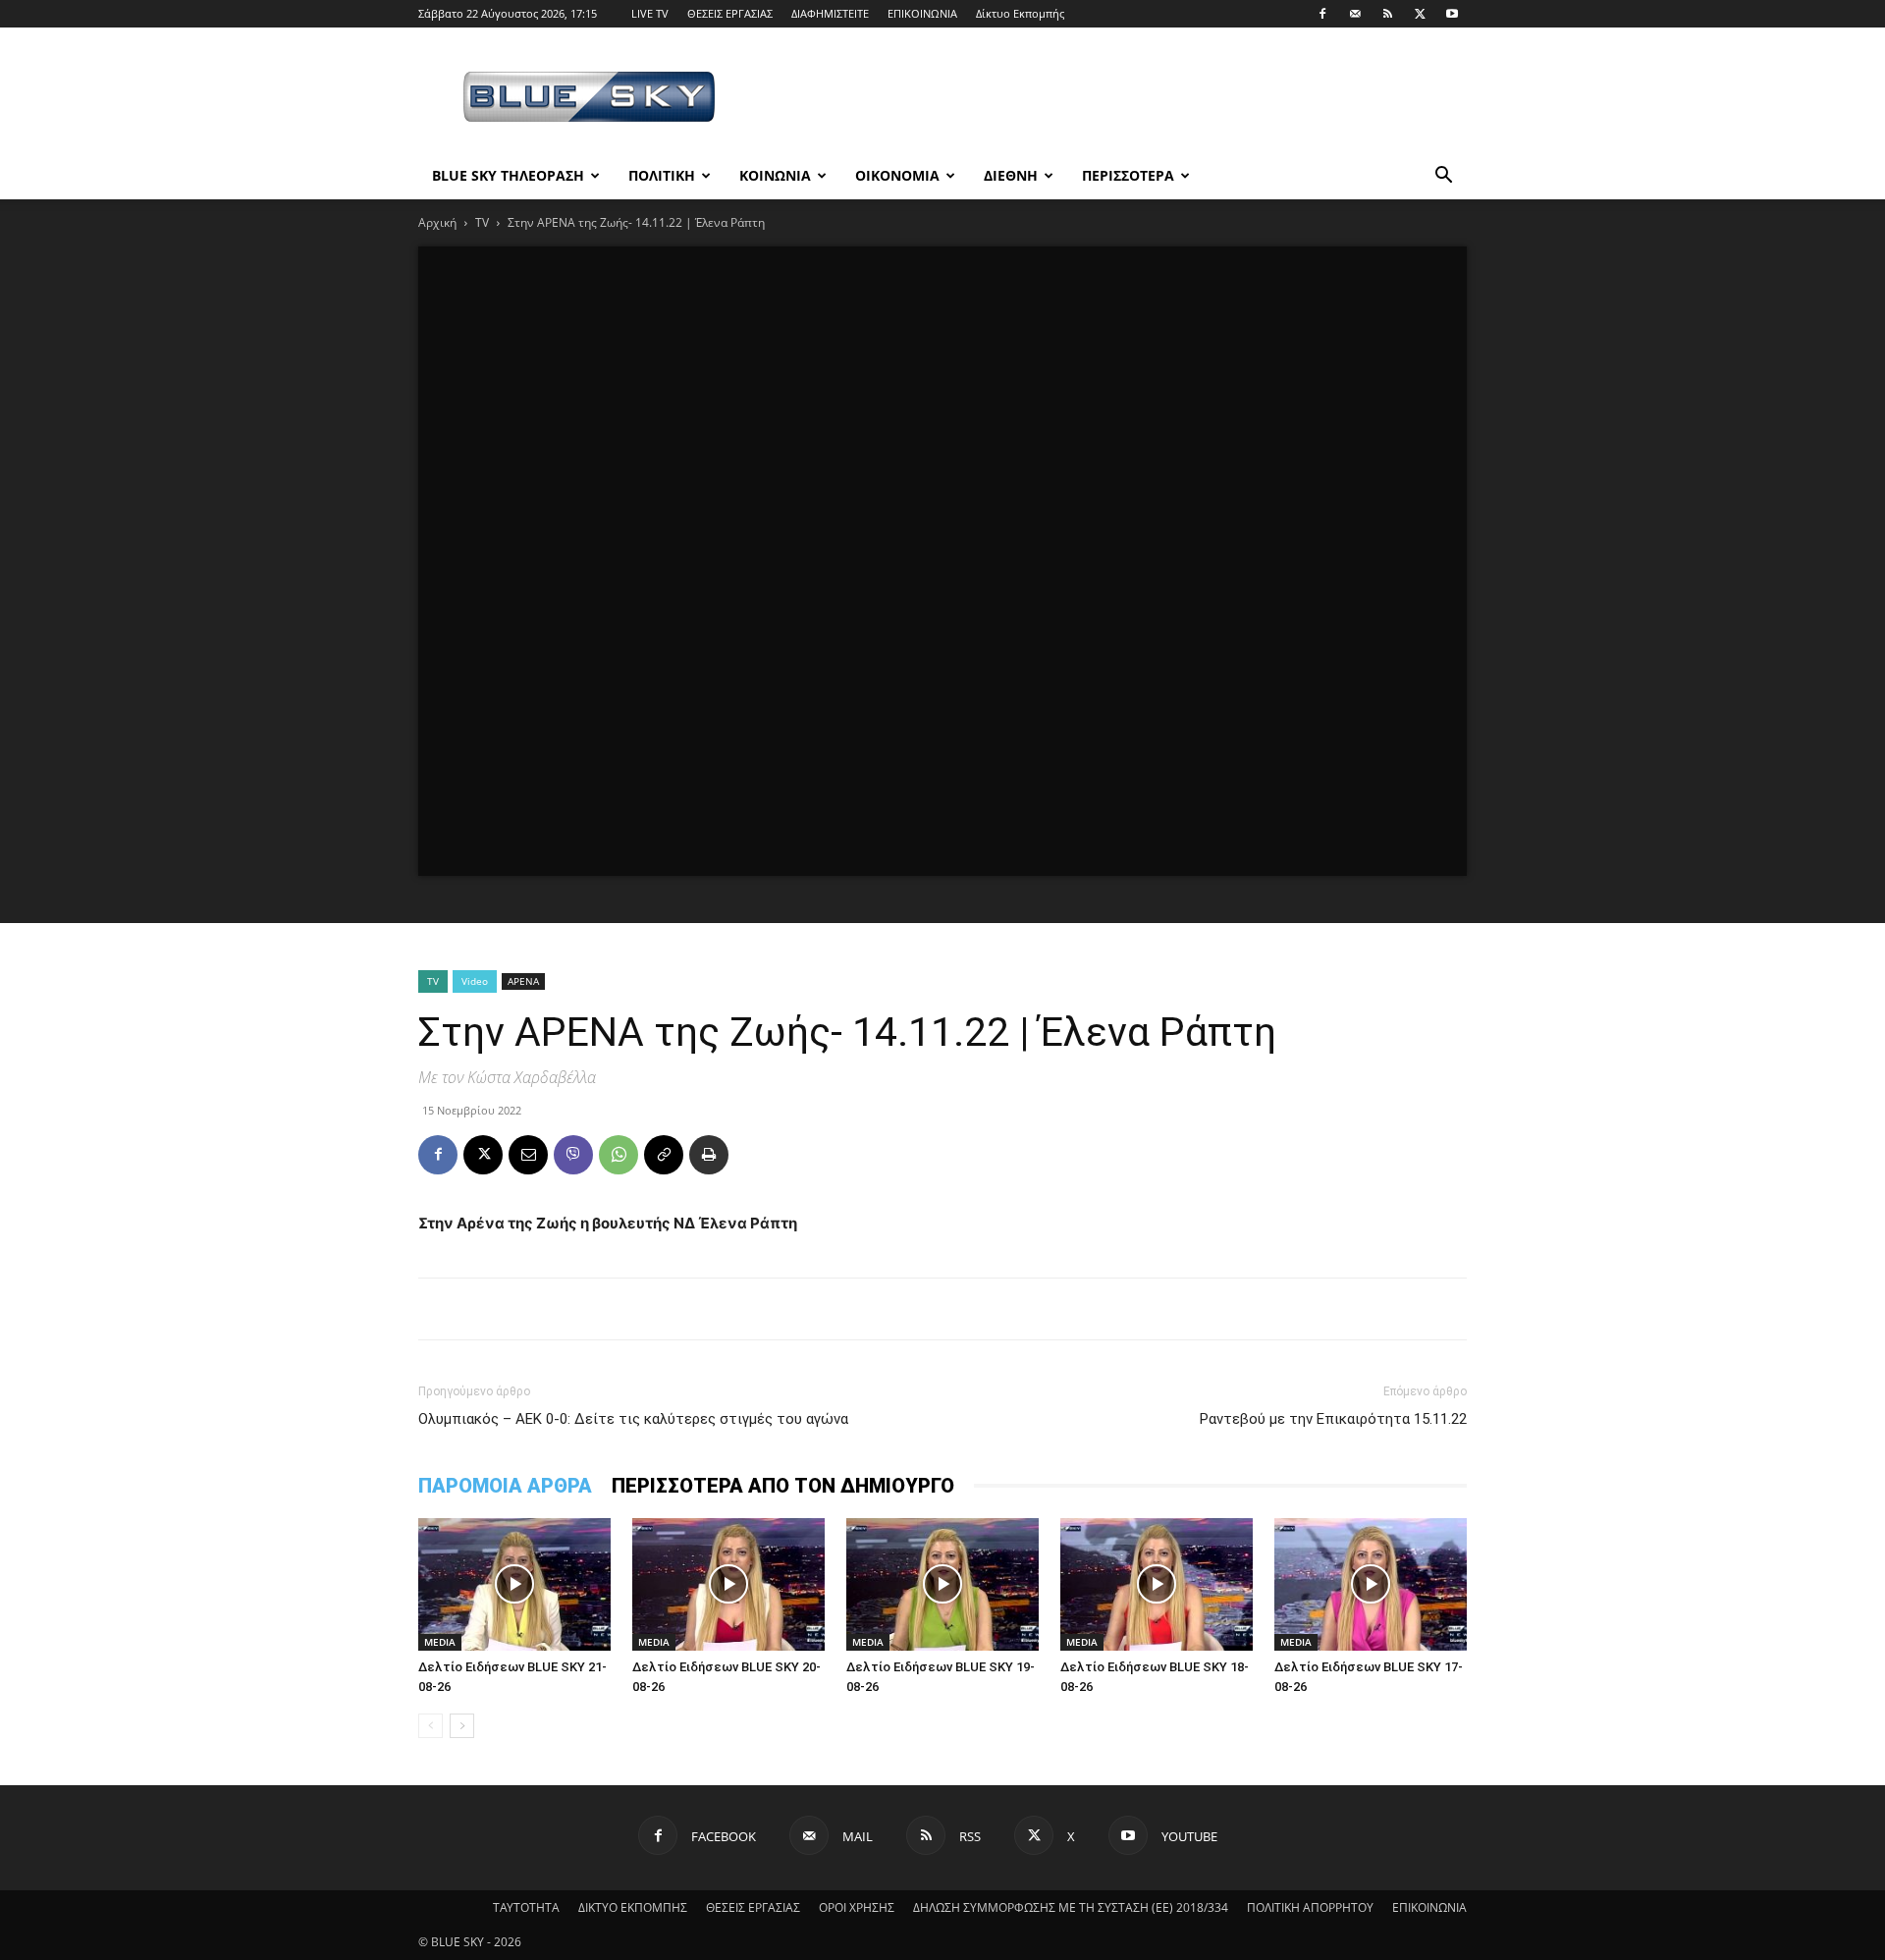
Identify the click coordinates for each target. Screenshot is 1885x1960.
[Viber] (573, 1155)
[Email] (528, 1155)
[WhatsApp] (619, 1155)
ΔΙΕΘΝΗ (1011, 175)
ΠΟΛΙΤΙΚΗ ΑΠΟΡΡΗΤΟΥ (1310, 1907)
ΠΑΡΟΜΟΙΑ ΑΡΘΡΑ (505, 1486)
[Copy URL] (664, 1155)
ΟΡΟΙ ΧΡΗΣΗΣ (857, 1907)
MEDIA (440, 1642)
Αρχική (437, 222)
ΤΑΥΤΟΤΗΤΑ (526, 1907)
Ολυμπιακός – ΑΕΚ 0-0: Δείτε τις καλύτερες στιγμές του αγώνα (633, 1419)
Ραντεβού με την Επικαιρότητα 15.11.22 (1333, 1419)
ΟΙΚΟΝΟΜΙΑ (897, 175)
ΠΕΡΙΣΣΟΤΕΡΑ (1128, 175)
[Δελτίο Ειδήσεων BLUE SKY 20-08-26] (728, 1584)
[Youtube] (1452, 14)
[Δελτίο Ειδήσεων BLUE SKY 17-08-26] (1371, 1584)
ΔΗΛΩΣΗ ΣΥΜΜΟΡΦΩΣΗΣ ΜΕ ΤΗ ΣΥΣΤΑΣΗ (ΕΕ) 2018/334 (1071, 1907)
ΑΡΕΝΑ (523, 981)
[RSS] (1387, 14)
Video (475, 981)
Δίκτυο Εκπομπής (1020, 13)
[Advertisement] (1109, 99)
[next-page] (462, 1726)
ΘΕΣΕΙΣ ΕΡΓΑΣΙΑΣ (730, 13)
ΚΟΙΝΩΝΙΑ (775, 175)
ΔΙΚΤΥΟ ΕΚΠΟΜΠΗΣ (633, 1907)
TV (482, 222)
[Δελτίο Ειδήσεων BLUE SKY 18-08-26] (1157, 1584)
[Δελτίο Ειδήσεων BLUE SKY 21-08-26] (514, 1584)
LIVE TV (650, 13)
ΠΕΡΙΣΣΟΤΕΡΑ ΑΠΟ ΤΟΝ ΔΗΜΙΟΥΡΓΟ (783, 1486)
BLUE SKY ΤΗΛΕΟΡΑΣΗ (508, 175)
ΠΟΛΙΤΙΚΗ (662, 175)
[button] (1443, 177)
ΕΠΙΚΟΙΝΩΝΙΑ (922, 13)
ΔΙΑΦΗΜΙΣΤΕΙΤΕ (830, 13)
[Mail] (1355, 14)
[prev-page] (431, 1726)
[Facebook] (1322, 14)
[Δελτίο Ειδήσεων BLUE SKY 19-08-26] (942, 1584)
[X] (1420, 14)
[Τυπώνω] (709, 1155)
